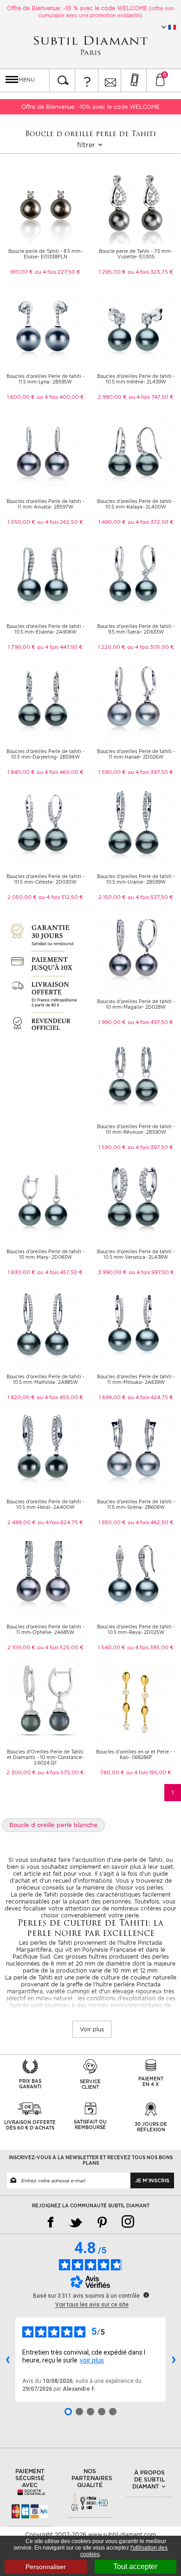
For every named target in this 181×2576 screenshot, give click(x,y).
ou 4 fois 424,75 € (150, 1397)
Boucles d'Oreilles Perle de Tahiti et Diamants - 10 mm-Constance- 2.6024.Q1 (45, 1757)
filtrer (87, 145)
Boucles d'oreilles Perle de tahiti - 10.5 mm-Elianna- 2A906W (45, 629)
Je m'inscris (152, 2180)
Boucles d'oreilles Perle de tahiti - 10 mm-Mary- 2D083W (45, 1254)
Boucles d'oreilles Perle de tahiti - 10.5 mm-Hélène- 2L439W (136, 379)
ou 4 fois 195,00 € (149, 1772)
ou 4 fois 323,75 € (150, 272)
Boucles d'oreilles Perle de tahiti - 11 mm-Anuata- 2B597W (45, 504)
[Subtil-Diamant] (90, 46)
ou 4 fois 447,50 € (60, 647)
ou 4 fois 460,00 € (60, 772)
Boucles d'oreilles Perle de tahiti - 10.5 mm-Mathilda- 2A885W (45, 1379)
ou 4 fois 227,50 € (58, 272)
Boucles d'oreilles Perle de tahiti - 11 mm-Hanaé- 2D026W (136, 754)
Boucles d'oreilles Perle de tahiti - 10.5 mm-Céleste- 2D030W (45, 879)
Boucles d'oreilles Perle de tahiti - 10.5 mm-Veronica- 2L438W (136, 1254)
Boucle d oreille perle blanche (53, 1825)
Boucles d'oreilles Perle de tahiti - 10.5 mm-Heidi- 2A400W (45, 1504)
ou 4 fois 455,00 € (60, 1397)
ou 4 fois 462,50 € (151, 1522)
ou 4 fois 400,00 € (60, 397)
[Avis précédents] (7, 2360)
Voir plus (92, 2029)
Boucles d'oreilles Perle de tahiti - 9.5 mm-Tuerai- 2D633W (136, 629)
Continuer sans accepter (145, 2529)
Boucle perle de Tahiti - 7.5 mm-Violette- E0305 (136, 254)
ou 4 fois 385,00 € (150, 1647)
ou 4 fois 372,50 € (151, 522)
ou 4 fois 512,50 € (61, 897)
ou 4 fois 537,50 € (150, 897)
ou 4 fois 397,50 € (150, 772)
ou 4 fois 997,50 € (151, 1272)
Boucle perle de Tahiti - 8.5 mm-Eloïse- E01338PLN (45, 254)
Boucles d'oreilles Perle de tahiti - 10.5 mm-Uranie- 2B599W (136, 879)
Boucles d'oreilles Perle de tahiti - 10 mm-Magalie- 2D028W (136, 1004)
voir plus (92, 2360)
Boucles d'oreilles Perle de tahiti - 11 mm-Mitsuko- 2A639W (136, 1379)
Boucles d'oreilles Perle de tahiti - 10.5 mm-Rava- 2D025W (136, 1629)
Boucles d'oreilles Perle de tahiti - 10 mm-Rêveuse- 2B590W (136, 1129)
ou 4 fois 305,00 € (151, 647)
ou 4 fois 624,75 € (60, 1522)
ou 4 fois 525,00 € (60, 1647)
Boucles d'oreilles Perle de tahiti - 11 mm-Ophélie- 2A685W (45, 1629)
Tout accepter (135, 2567)
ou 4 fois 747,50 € (151, 397)
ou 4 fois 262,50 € (60, 522)
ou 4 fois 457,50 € (60, 1272)
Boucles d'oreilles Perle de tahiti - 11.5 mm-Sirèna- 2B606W (136, 1504)
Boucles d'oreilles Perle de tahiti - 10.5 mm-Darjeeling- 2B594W (45, 754)
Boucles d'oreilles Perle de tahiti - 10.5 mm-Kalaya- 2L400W (136, 504)
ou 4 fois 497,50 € (150, 1022)
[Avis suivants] (174, 2360)
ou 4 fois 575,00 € (61, 1772)
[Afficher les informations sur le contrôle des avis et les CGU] (146, 2295)
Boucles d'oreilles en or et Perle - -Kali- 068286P (136, 1754)
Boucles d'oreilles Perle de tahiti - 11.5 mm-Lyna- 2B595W (45, 379)
